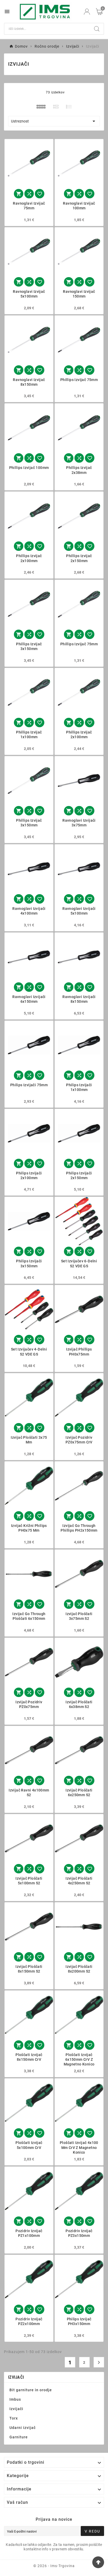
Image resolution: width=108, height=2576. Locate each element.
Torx (14, 2418)
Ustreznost (54, 121)
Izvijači (16, 2377)
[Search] (97, 29)
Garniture (19, 2437)
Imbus (15, 2399)
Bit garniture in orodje (31, 2390)
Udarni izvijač (23, 2428)
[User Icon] (87, 12)
